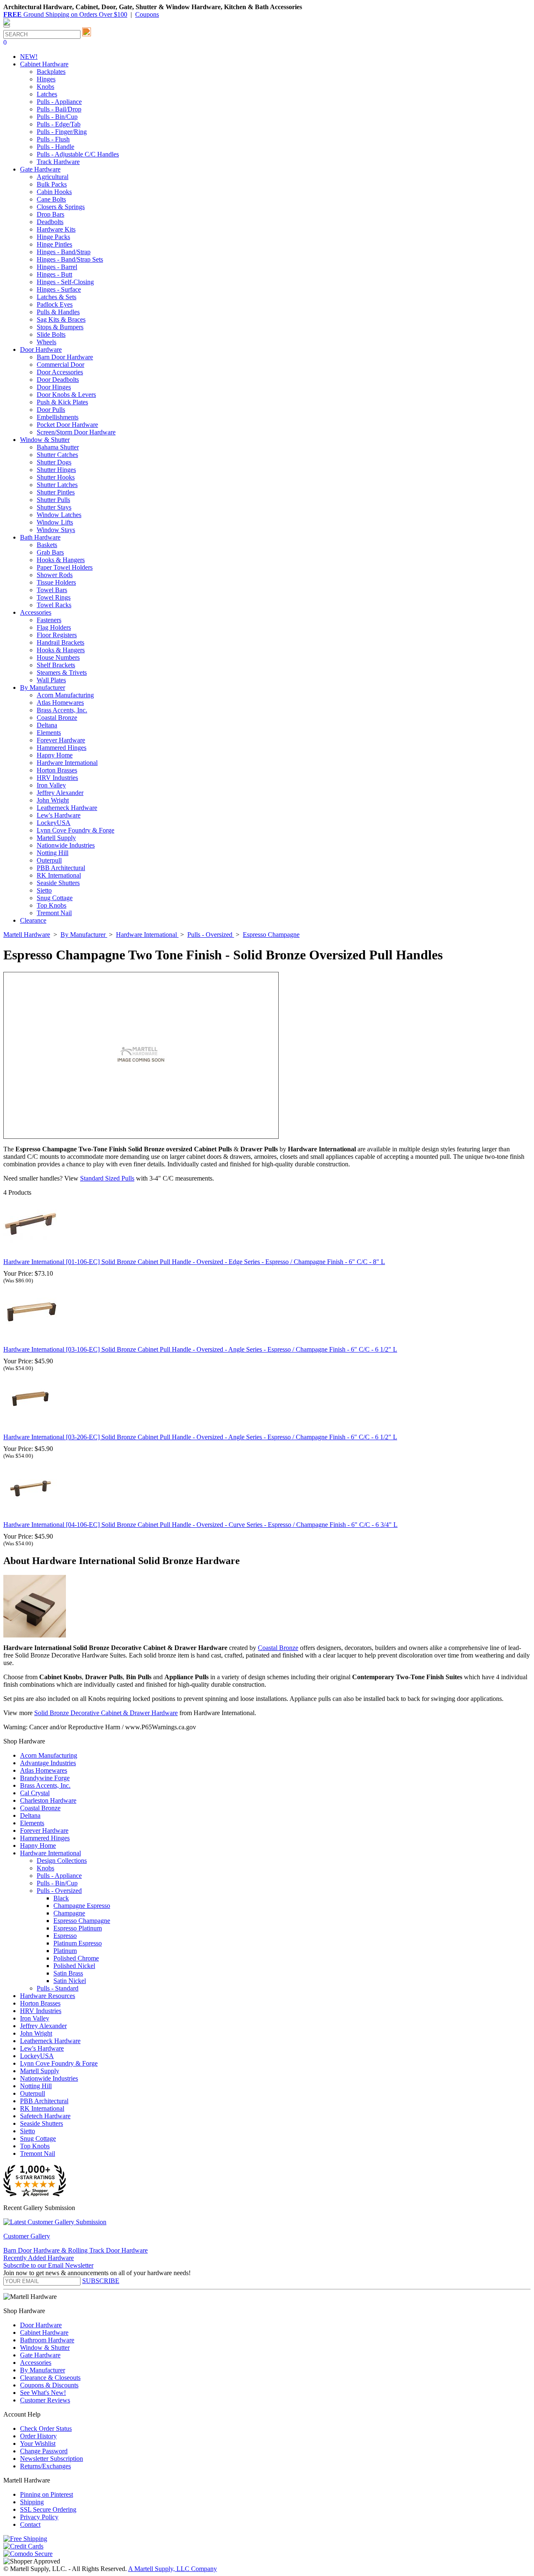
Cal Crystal (35, 1793)
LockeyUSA (54, 823)
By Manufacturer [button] (43, 688)
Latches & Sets (57, 297)
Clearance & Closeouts (50, 2378)
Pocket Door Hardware (67, 425)
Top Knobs (52, 905)
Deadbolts (50, 222)
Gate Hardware (40, 2355)
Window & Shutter (45, 2348)
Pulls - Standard (58, 1988)
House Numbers (58, 657)
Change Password (44, 2451)
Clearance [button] (33, 920)
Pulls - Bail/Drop (59, 109)
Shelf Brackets (56, 665)
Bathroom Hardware (47, 2340)
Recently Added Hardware (39, 2258)
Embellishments (58, 417)
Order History (38, 2436)
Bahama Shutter (58, 447)
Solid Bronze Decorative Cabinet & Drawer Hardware (106, 1713)
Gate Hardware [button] (40, 169)
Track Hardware (58, 162)
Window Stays (56, 530)
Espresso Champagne (82, 1921)
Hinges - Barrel (57, 267)
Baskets (47, 545)
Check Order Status (46, 2428)
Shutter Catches (57, 455)
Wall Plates (51, 680)
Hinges (46, 79)
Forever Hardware (61, 740)
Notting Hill (53, 853)
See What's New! (43, 2393)
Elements (49, 733)
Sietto (44, 890)
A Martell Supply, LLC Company (173, 2569)
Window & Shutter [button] (45, 440)
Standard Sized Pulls (107, 1178)
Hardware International (67, 763)
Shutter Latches (57, 485)
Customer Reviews (45, 2400)
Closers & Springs (61, 207)
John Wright (53, 800)
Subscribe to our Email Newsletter (48, 2265)
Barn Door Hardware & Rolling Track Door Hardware (76, 2250)
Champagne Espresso (82, 1906)
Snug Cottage (55, 898)
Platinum (65, 1951)
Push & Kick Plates (62, 402)
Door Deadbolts (58, 380)
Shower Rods (55, 575)
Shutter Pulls (53, 500)
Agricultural (53, 177)
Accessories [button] (36, 612)
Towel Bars (52, 590)
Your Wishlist (38, 2444)
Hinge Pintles (54, 244)
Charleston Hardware (48, 1800)
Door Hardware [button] (41, 349)
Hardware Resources (48, 1996)
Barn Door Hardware (65, 357)
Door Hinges (54, 387)
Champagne (69, 1913)
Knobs (45, 87)
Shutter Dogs (54, 462)
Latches (47, 94)
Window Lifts (55, 522)
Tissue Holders (56, 582)
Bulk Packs (52, 184)
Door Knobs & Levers (66, 395)
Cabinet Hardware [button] (44, 64)
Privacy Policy (39, 2517)
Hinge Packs (53, 237)
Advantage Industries (48, 1763)
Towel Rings (54, 597)
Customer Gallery (27, 2236)
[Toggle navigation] (7, 26)
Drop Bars (50, 214)
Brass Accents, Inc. (62, 710)
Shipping (32, 2502)
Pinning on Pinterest (47, 2494)
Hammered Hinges (62, 748)
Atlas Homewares (60, 703)
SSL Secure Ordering (48, 2509)
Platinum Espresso (78, 1943)
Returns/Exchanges (45, 2466)
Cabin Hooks (54, 192)
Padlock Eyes (55, 304)
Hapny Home (55, 755)
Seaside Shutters (58, 883)
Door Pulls (51, 410)
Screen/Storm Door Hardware (76, 432)
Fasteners (49, 620)
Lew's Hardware (59, 815)
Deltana (47, 725)
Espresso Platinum (78, 1928)
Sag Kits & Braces (61, 319)
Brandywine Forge (45, 1778)
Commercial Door (60, 365)
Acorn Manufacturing (65, 695)
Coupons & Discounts (49, 2385)
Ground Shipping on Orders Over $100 (65, 14)
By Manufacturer (43, 2370)
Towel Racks (54, 605)
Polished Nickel (74, 1966)
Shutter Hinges (56, 470)
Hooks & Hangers (61, 560)
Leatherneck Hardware (67, 808)
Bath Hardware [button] (40, 537)
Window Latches (59, 515)
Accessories (36, 2363)
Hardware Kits (56, 229)
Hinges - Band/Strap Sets (70, 259)
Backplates (51, 72)
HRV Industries (57, 778)
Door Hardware (41, 2325)
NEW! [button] (29, 57)
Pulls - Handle (55, 147)
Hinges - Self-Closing (65, 282)
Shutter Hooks (56, 477)
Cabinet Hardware (44, 2333)
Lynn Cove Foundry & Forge (76, 830)
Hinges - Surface (59, 289)
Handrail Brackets (60, 642)
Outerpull (49, 860)
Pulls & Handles (58, 312)
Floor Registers (57, 635)
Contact (30, 2524)
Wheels (47, 342)
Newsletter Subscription (52, 2459)
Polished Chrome (76, 1958)
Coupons (147, 14)
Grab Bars (50, 552)
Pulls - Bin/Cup (57, 117)
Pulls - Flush (53, 139)
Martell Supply (56, 838)
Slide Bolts (51, 334)
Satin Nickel (70, 1981)
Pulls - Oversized (59, 1891)
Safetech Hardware (45, 2116)
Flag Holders (54, 627)
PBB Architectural (61, 868)
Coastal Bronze (57, 718)
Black (61, 1898)
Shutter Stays (54, 507)
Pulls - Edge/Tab (59, 124)
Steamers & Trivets (62, 672)
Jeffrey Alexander (60, 793)
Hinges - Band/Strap (64, 252)
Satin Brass (68, 1973)
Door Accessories (60, 372)
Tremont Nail (54, 913)
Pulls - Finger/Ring (62, 132)
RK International (59, 875)
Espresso (65, 1936)
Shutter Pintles (56, 492)
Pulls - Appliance (59, 102)
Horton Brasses (57, 770)
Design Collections (62, 1861)
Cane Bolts (51, 199)
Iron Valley (51, 785)
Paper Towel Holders (65, 567)
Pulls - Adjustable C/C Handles (78, 154)
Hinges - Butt (54, 274)
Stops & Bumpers (60, 327)
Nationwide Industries (66, 845)
